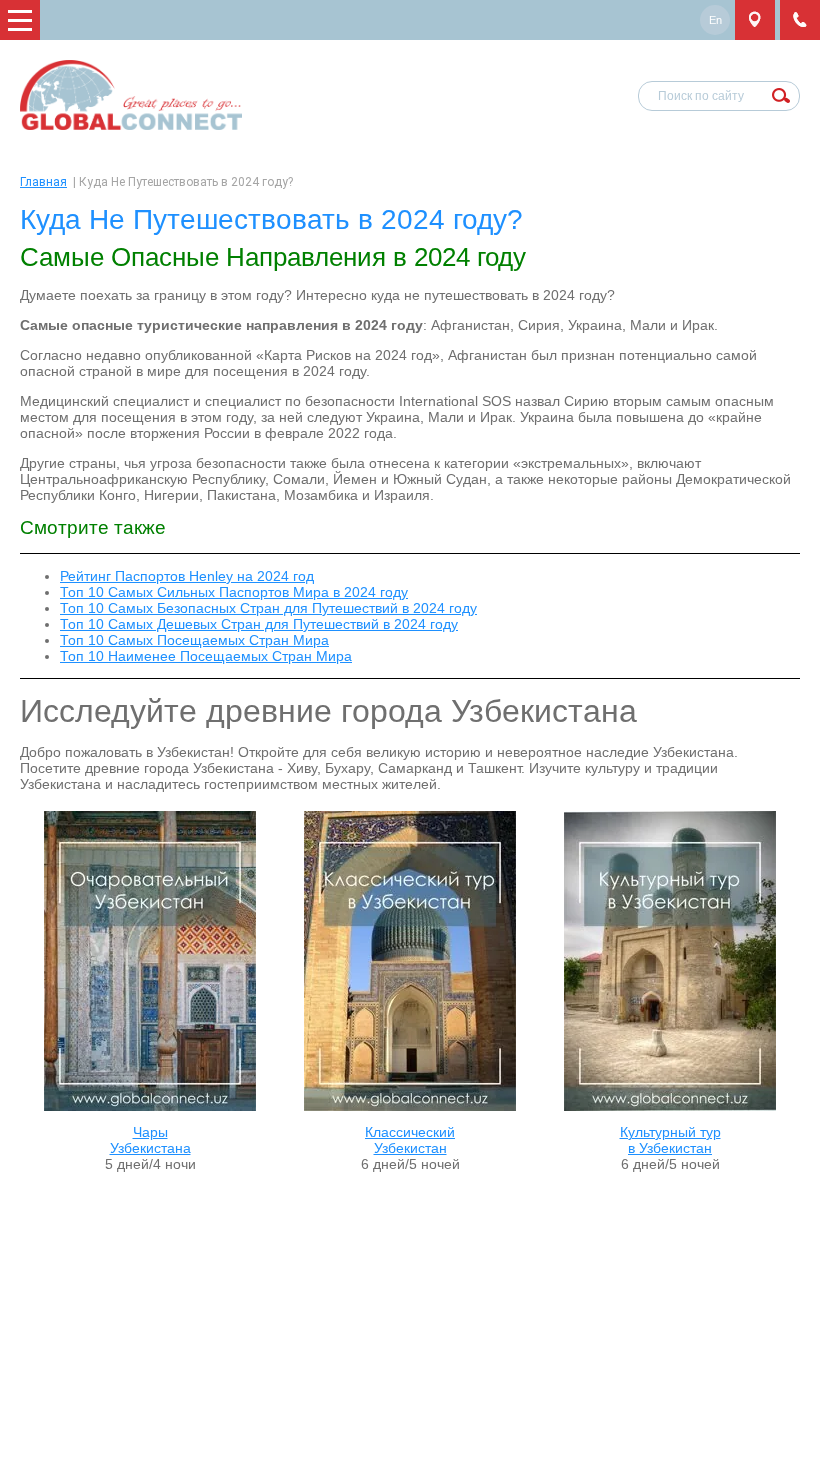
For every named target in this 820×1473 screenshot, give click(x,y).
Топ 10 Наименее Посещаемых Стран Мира (206, 656)
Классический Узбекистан (410, 1140)
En (715, 20)
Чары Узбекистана (150, 1140)
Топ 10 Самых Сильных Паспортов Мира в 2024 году (234, 592)
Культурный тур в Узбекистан (670, 1140)
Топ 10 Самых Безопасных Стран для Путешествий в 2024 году (268, 608)
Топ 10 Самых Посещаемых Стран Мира (194, 640)
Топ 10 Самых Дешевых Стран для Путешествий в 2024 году (259, 624)
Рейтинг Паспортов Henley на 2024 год (187, 576)
